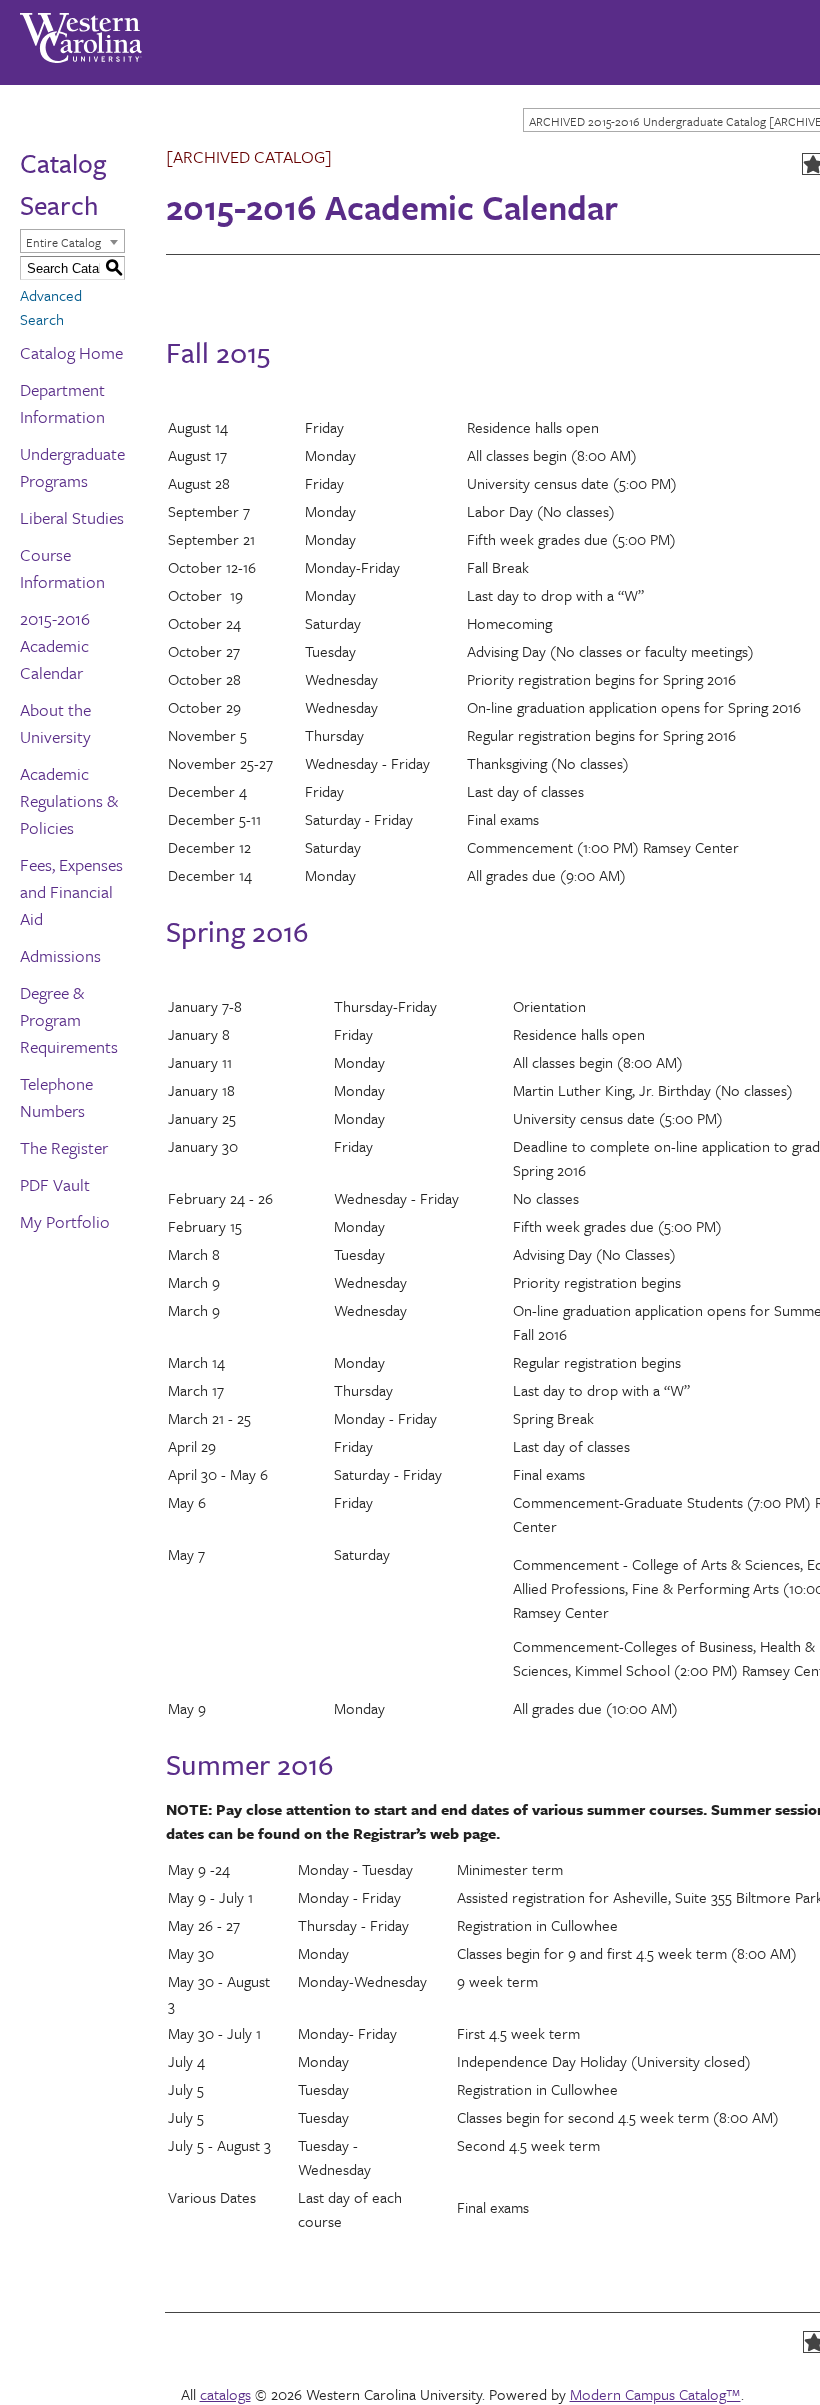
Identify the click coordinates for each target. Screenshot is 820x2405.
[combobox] (72, 241)
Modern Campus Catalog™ (655, 2394)
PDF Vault (55, 1184)
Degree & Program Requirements (69, 1019)
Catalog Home (71, 352)
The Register (64, 1147)
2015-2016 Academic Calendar (55, 645)
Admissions (60, 955)
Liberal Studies (72, 517)
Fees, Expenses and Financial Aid (71, 891)
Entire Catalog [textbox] (63, 242)
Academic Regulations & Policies (69, 800)
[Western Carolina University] (81, 31)
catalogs (225, 2394)
